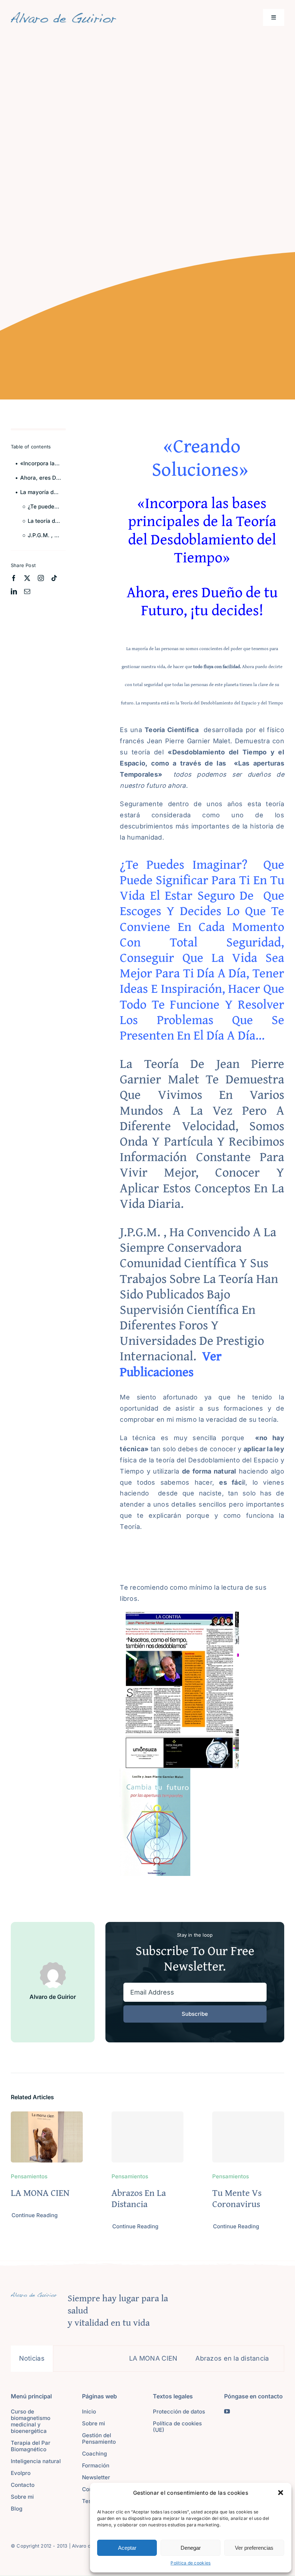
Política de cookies (190, 2563)
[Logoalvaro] (63, 15)
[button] (281, 2493)
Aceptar (127, 2548)
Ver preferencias (254, 2548)
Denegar (191, 2548)
